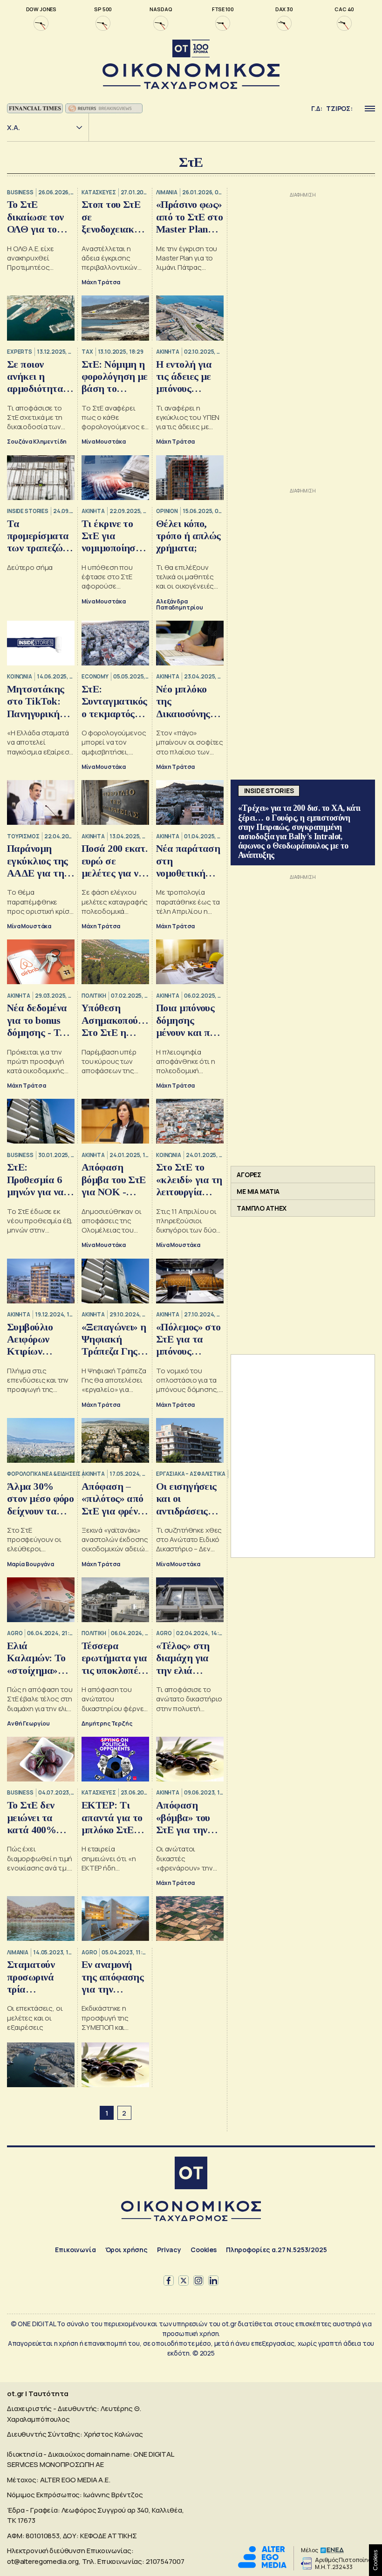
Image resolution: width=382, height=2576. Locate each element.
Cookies (204, 2250)
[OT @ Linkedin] (213, 2281)
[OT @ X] (184, 2281)
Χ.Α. (14, 127)
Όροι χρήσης (126, 2250)
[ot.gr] (191, 65)
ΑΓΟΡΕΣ (249, 1175)
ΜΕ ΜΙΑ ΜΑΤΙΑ (258, 1191)
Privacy (169, 2250)
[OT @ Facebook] (169, 2281)
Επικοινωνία (75, 2250)
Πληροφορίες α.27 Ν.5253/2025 (276, 2250)
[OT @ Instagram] (198, 2281)
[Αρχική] (191, 2174)
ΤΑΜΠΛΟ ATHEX (262, 1208)
